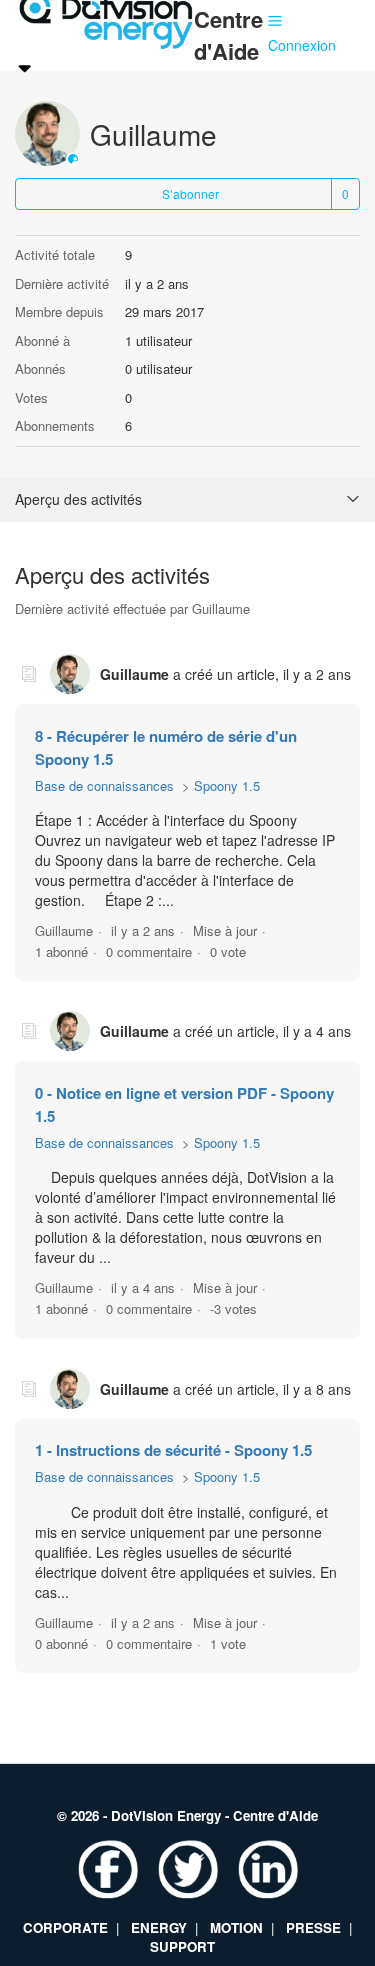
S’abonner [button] (190, 193)
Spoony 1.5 (227, 785)
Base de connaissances (104, 785)
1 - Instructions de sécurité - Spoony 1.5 (173, 1450)
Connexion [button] (302, 45)
